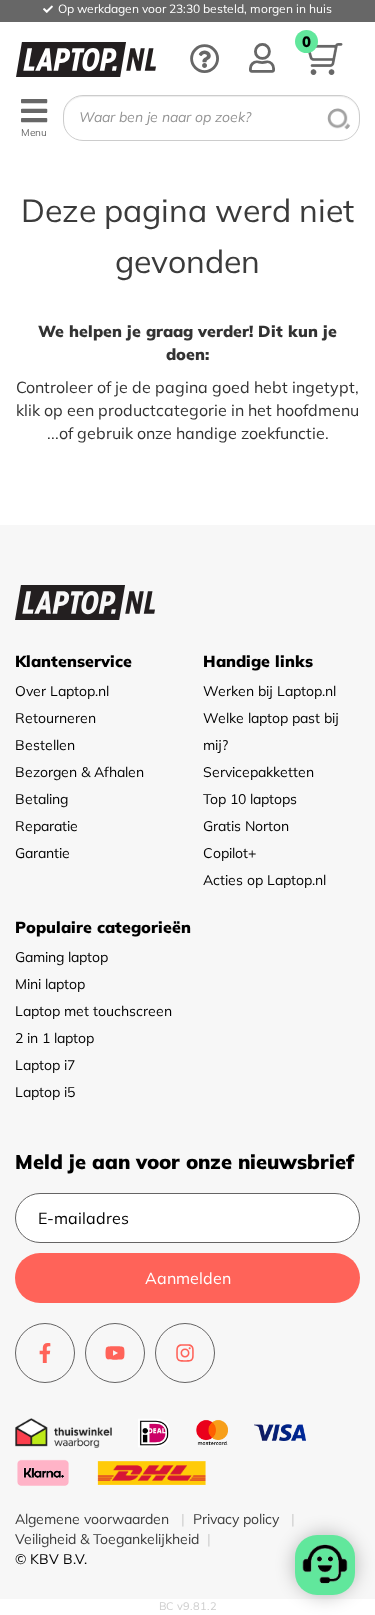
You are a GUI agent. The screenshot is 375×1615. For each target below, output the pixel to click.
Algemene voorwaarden (94, 1519)
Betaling (41, 799)
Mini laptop (50, 984)
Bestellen (45, 745)
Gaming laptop (61, 957)
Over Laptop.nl (62, 691)
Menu (34, 132)
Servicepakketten (258, 772)
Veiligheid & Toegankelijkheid (107, 1539)
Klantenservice (73, 661)
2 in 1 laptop (54, 1038)
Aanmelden (188, 1278)
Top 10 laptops (250, 799)
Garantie (42, 853)
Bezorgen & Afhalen (79, 772)
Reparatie (46, 826)
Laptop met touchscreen (93, 1011)
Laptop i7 (45, 1065)
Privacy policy (238, 1519)
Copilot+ (229, 853)
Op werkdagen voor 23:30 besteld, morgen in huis (195, 8)
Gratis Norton (246, 826)
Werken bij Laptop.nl (269, 691)
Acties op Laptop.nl (264, 880)
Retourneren (55, 718)
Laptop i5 (45, 1092)
